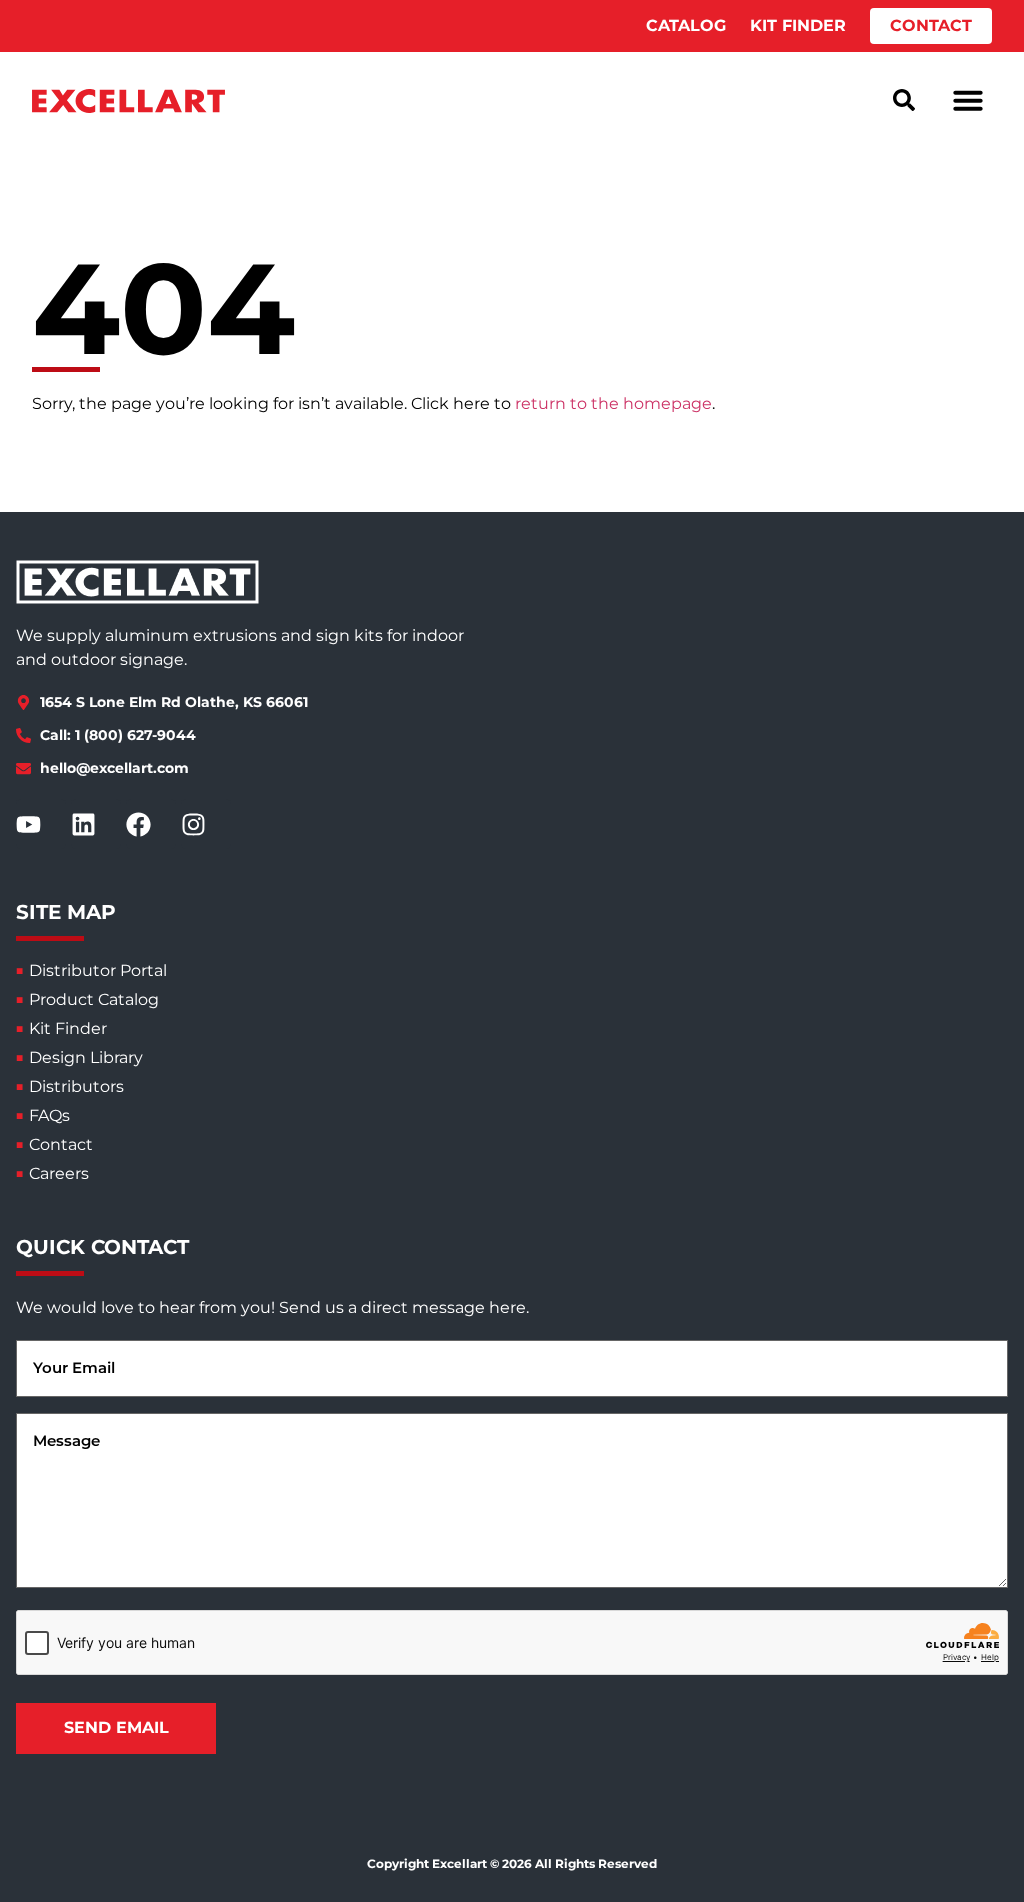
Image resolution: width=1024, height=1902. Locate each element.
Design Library (86, 1057)
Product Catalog (94, 999)
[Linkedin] (96, 824)
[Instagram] (206, 824)
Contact (61, 1144)
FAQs (49, 1115)
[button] (968, 100)
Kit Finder (68, 1028)
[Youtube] (41, 824)
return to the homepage (613, 403)
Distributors (76, 1086)
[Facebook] (151, 824)
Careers (59, 1173)
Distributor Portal (98, 970)
